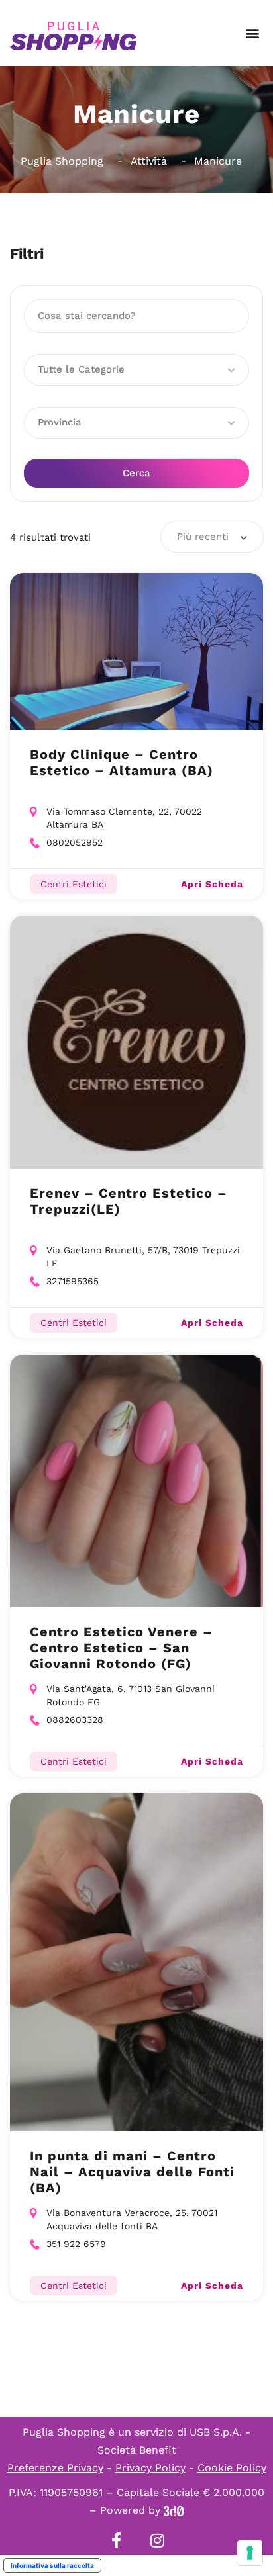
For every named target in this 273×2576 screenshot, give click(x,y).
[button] (252, 33)
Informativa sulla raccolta (52, 2565)
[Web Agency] (174, 2510)
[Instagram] (157, 2540)
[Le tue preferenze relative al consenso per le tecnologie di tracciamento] (250, 2553)
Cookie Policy (232, 2468)
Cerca (136, 473)
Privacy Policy (150, 2468)
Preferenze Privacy (55, 2468)
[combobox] (212, 537)
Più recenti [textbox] (203, 537)
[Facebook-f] (116, 2540)
